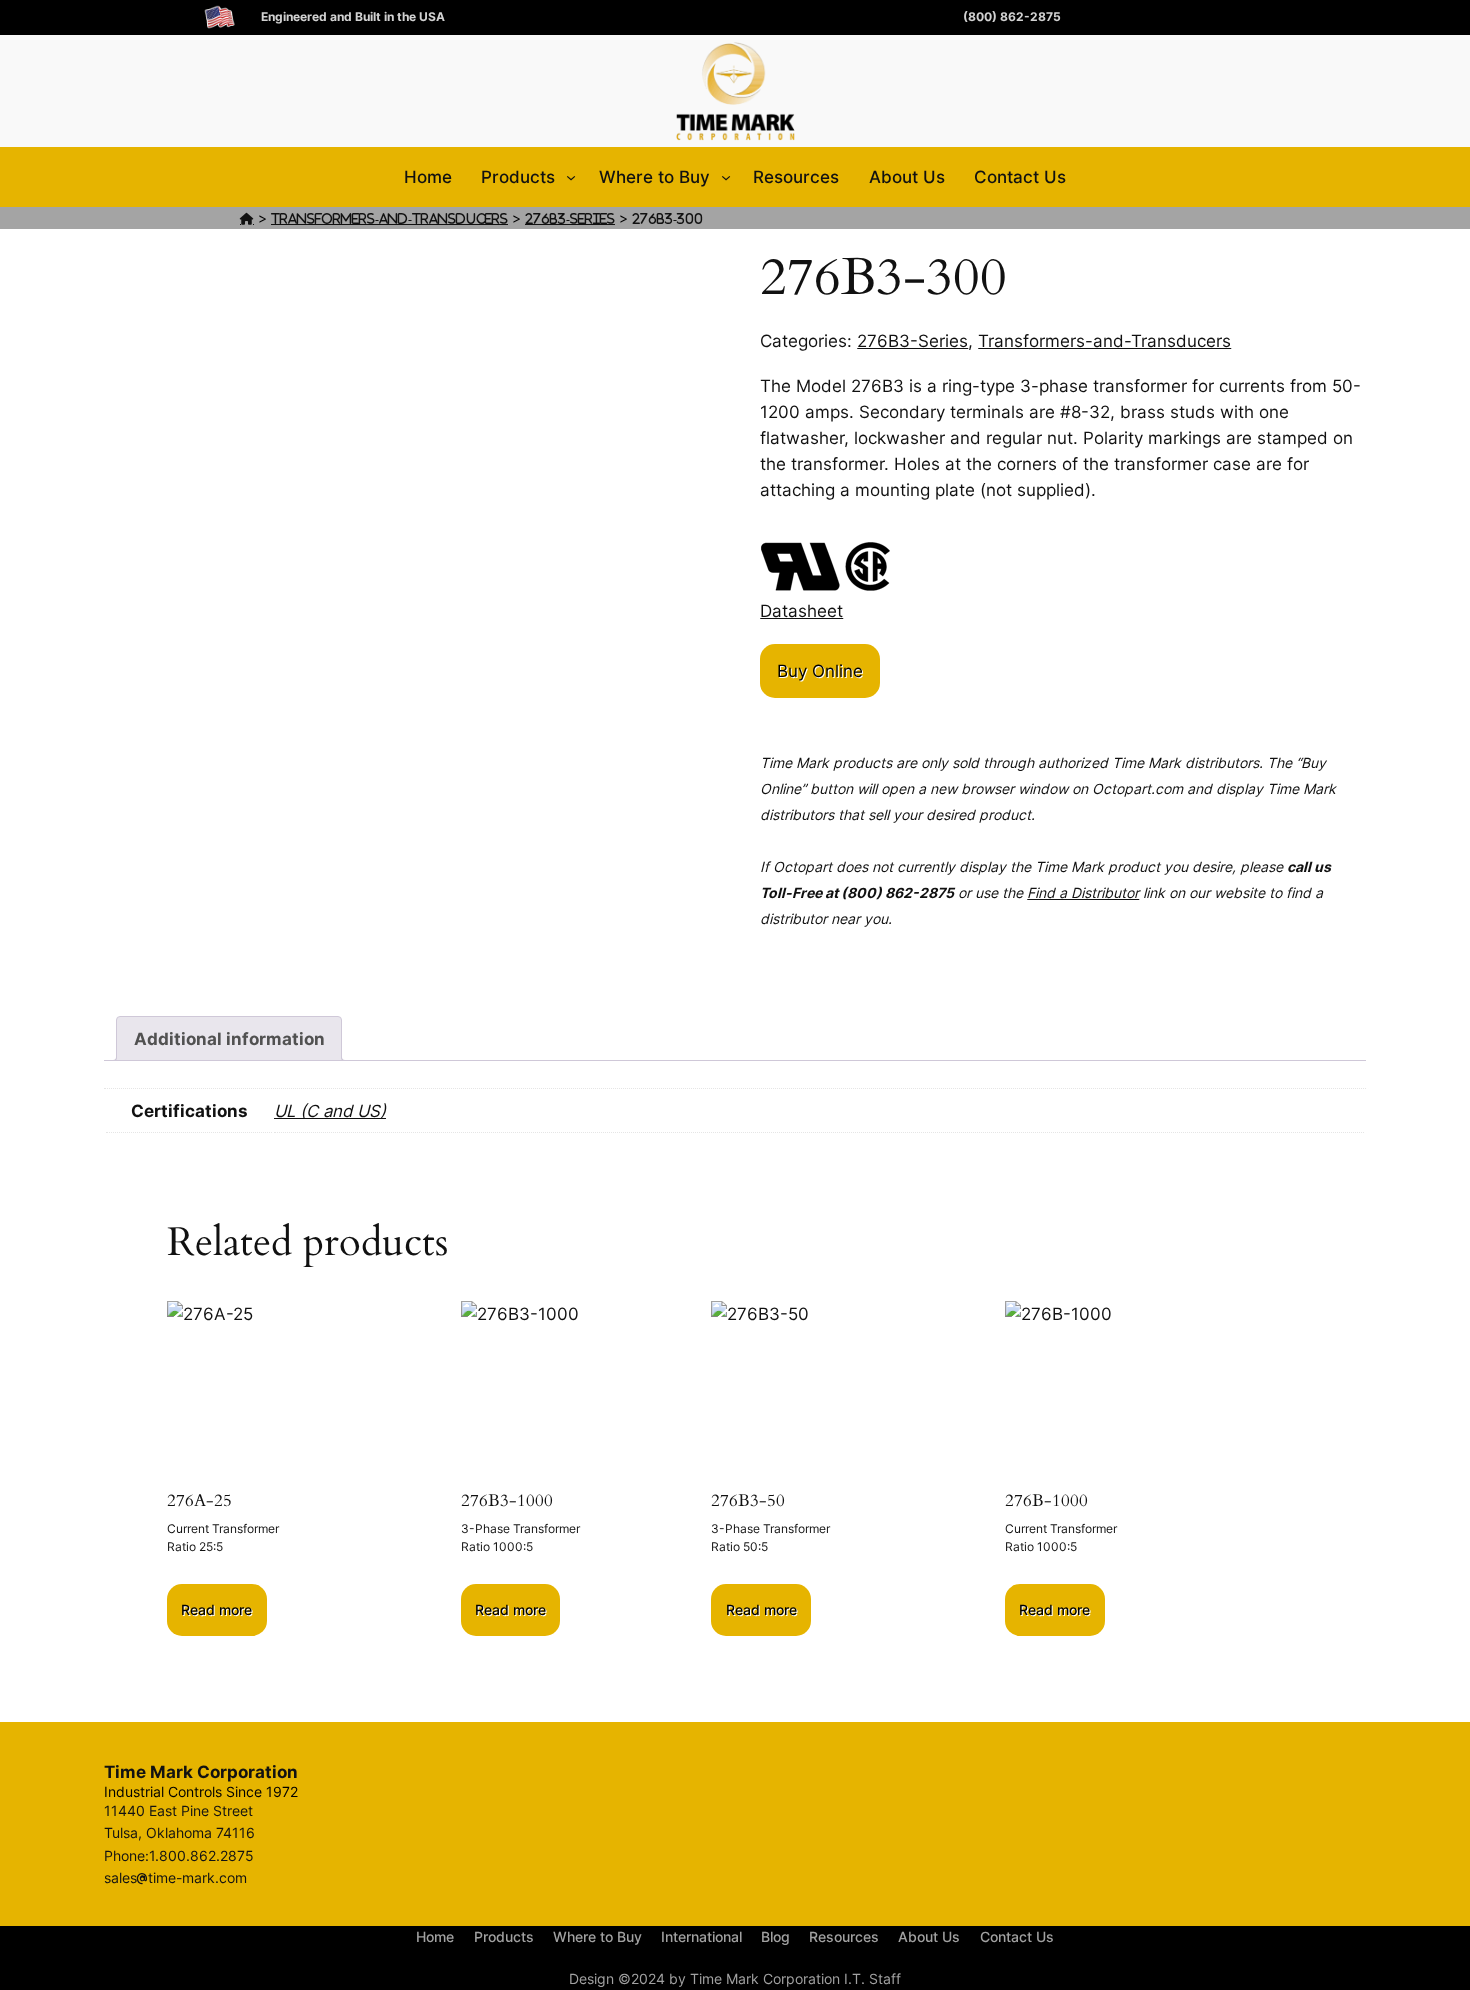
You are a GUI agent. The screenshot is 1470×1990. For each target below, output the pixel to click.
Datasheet (801, 611)
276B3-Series (570, 218)
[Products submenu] (571, 177)
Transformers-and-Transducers (389, 218)
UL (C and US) (330, 1111)
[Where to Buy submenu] (726, 177)
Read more (216, 1609)
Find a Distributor (1083, 892)
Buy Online (820, 671)
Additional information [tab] (229, 1039)
